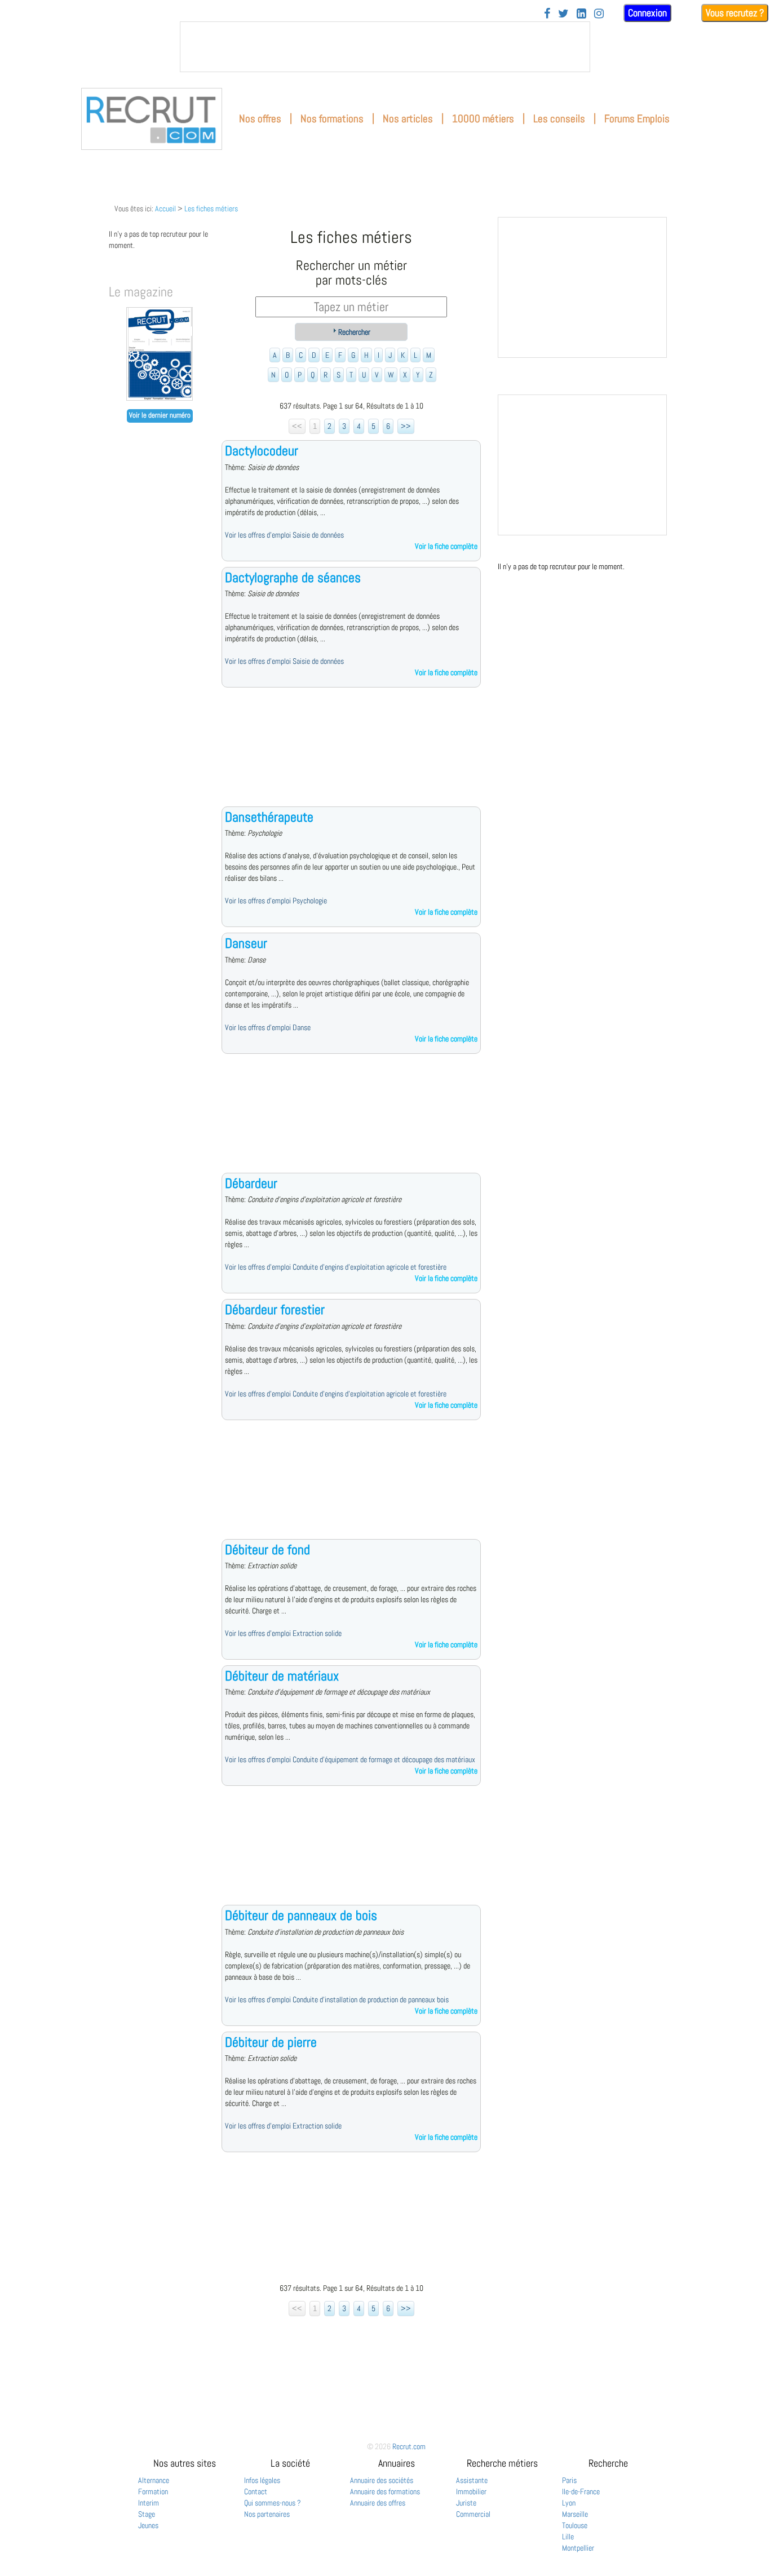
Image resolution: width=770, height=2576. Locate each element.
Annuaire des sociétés (382, 2480)
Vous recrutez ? (735, 13)
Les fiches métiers (211, 209)
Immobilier (471, 2491)
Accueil (165, 209)
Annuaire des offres (378, 2503)
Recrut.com (409, 2446)
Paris (569, 2480)
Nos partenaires (267, 2514)
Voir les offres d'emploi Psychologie (276, 901)
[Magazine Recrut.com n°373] (160, 398)
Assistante (472, 2480)
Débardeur (251, 1183)
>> (406, 426)
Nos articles (408, 119)
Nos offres (260, 119)
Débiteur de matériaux (282, 1676)
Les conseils (559, 119)
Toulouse (575, 2525)
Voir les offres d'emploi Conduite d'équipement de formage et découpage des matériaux (350, 1759)
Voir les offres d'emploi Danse (268, 1027)
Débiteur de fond (267, 1549)
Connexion (647, 13)
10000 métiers (483, 119)
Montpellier (578, 2548)
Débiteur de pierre (271, 2042)
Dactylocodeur (262, 451)
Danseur (246, 943)
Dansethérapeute (269, 817)
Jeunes (148, 2525)
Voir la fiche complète (446, 546)
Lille (568, 2537)
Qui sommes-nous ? (273, 2503)
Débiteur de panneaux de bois (301, 1915)
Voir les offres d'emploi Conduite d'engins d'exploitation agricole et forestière (336, 1267)
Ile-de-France (581, 2491)
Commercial (473, 2514)
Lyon (569, 2503)
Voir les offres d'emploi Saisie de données (284, 535)
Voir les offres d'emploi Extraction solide (283, 1633)
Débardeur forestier (275, 1309)
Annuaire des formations (385, 2491)
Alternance (154, 2480)
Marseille (575, 2514)
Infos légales (262, 2480)
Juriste (466, 2503)
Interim (149, 2503)
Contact (256, 2491)
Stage (147, 2514)
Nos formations (332, 119)
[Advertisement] (351, 756)
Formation (153, 2491)
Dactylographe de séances (293, 577)
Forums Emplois (637, 119)
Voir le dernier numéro (160, 415)
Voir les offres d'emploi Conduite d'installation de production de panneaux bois (337, 1999)
